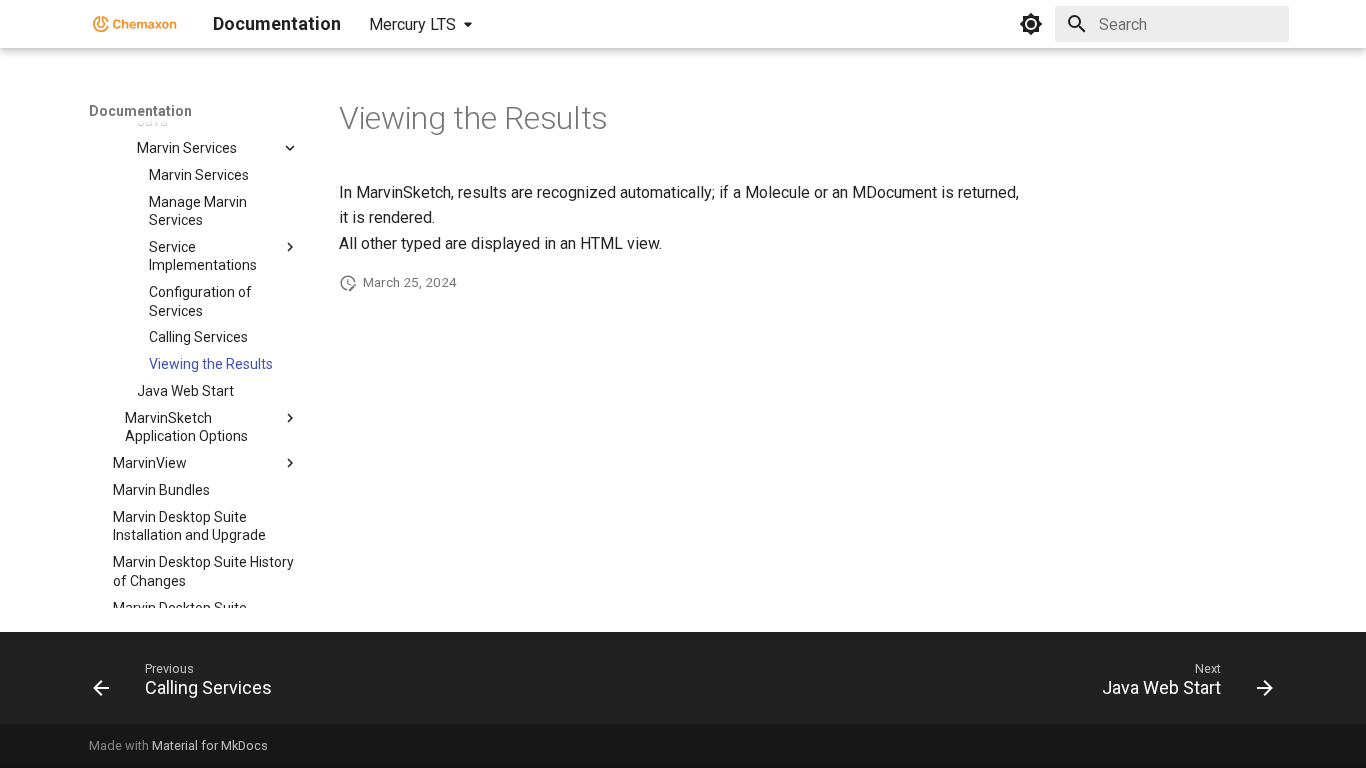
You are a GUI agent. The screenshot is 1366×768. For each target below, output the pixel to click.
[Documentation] (135, 24)
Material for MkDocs (210, 745)
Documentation (140, 111)
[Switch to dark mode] (1031, 24)
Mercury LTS (412, 24)
